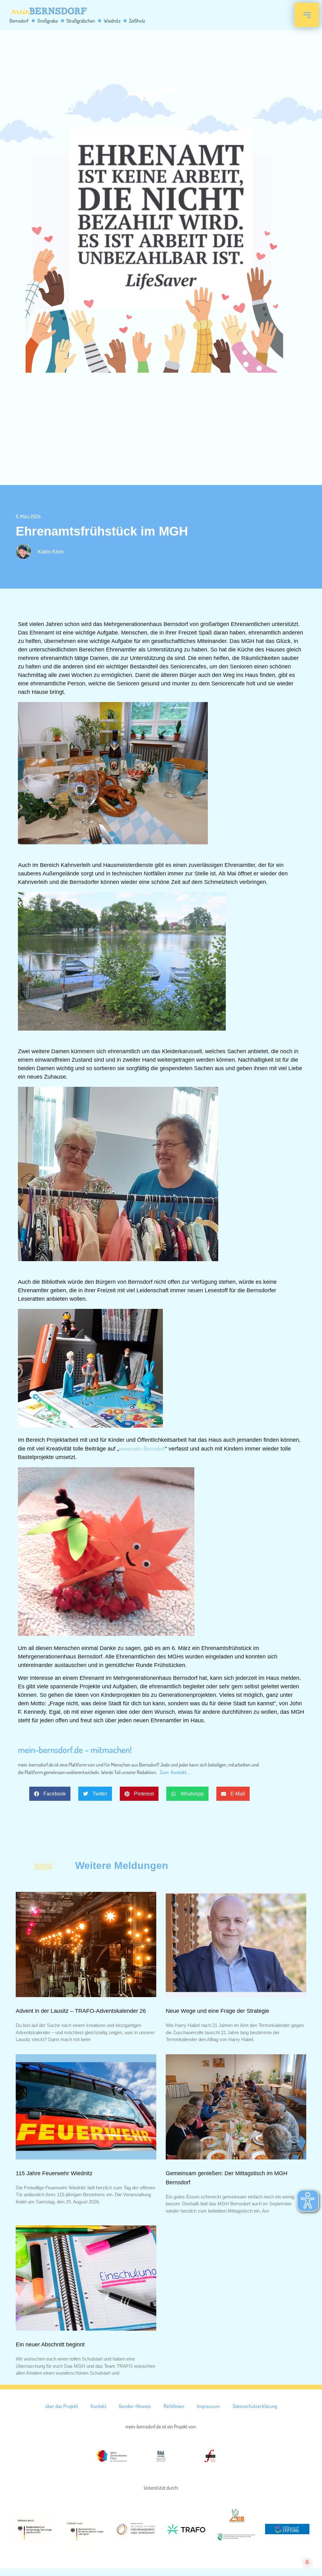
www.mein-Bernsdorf (142, 1448)
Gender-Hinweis (135, 2406)
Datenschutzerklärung (255, 2406)
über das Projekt (61, 2406)
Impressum (208, 2406)
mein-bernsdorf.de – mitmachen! (75, 1750)
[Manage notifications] (307, 2562)
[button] (50, 1794)
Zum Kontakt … (175, 1772)
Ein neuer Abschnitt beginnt (50, 2345)
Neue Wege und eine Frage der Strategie (217, 2011)
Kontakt (98, 2406)
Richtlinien (174, 2406)
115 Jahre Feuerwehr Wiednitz (54, 2173)
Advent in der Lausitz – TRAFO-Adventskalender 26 (81, 2011)
